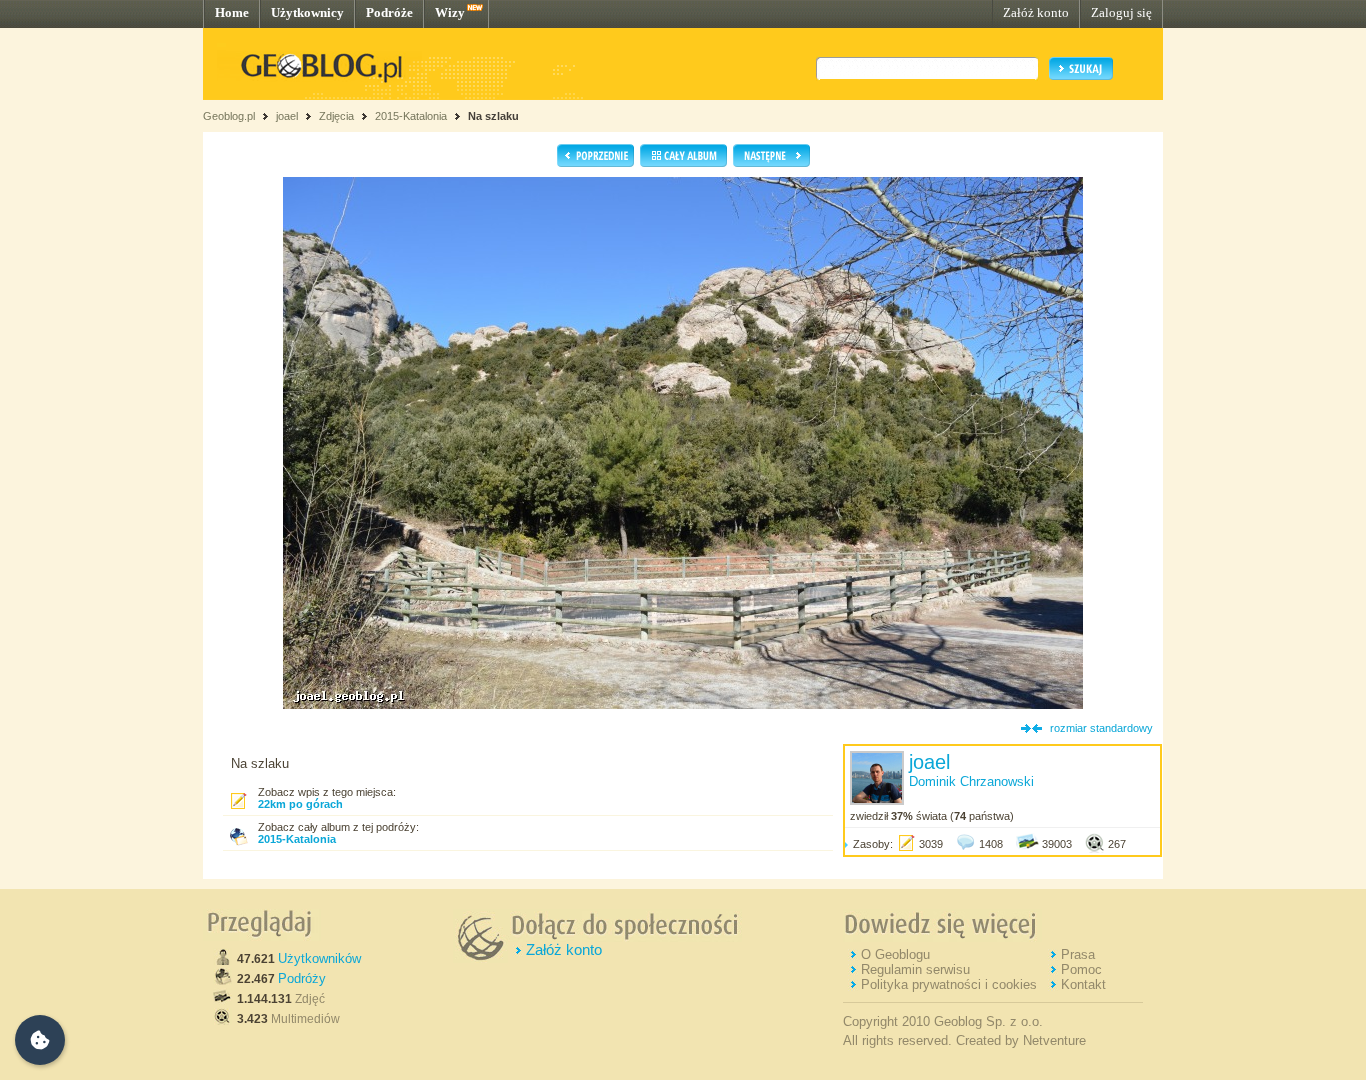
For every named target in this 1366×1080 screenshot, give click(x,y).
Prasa (1078, 954)
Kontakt (1083, 984)
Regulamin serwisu (915, 969)
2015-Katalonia (411, 116)
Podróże (389, 12)
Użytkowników (319, 958)
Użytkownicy (307, 12)
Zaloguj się (1121, 12)
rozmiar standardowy (1101, 728)
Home (232, 12)
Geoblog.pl (229, 116)
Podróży (302, 978)
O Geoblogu (895, 954)
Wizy (450, 12)
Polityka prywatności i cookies (949, 984)
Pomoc (1081, 969)
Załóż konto (1036, 12)
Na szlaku (493, 116)
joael (287, 116)
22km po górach (300, 804)
